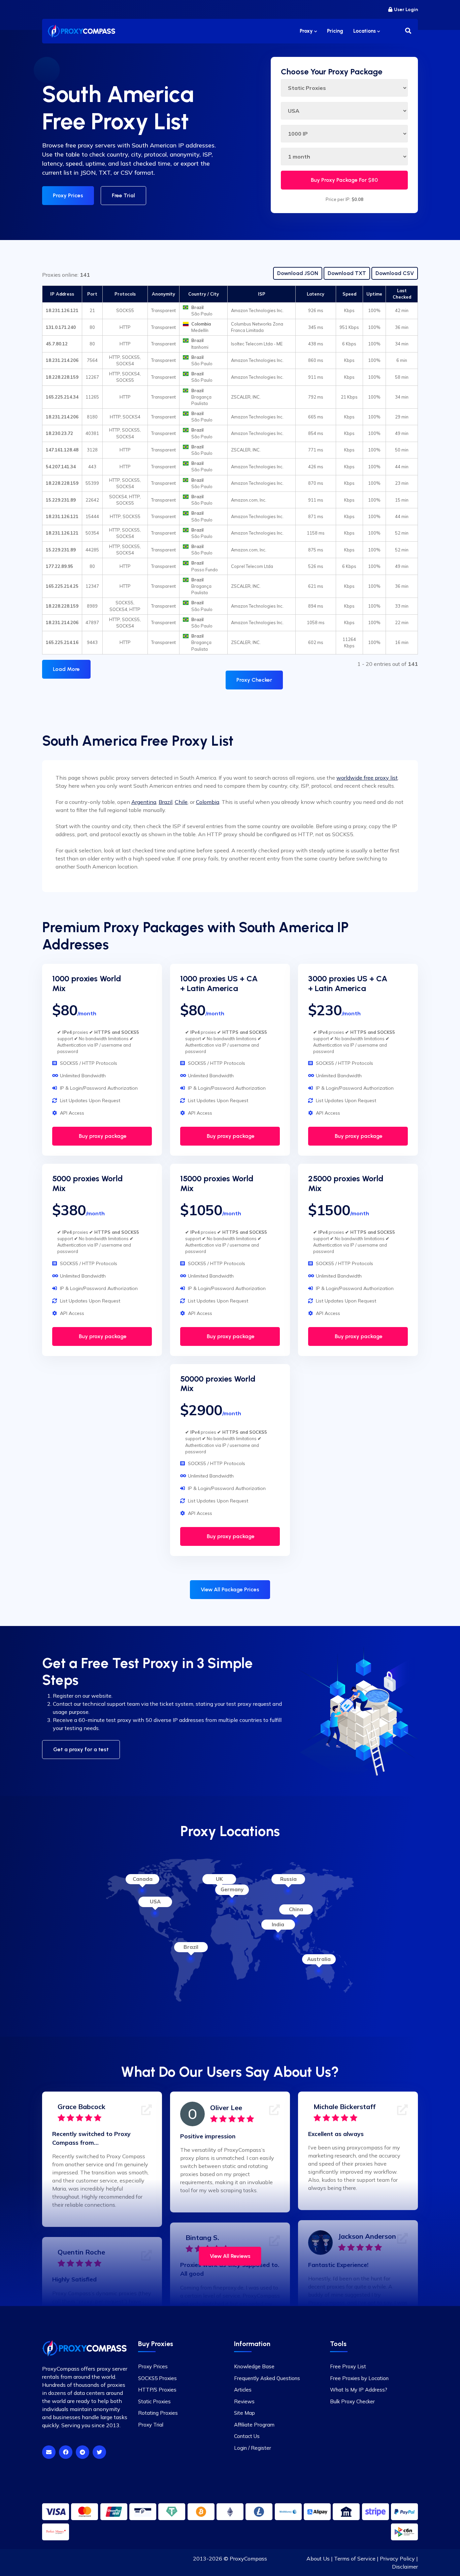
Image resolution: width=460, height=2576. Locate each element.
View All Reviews (230, 2256)
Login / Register (253, 2448)
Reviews (244, 2401)
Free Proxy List (348, 2366)
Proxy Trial (151, 2425)
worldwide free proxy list (367, 778)
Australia (319, 1959)
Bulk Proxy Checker (352, 2401)
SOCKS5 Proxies (157, 2378)
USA (155, 1902)
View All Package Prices (230, 1589)
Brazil (166, 802)
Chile (181, 802)
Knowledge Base (254, 2366)
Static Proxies (154, 2401)
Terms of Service (355, 2558)
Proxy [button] (307, 31)
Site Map (244, 2413)
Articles (243, 2390)
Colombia (208, 802)
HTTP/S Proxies (157, 2390)
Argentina (144, 802)
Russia (288, 1879)
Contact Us (247, 2436)
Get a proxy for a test (81, 1749)
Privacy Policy (397, 2558)
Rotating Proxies (158, 2413)
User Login (406, 10)
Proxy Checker (254, 680)
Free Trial (123, 195)
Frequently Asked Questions (267, 2378)
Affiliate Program (254, 2425)
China (296, 1909)
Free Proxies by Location (359, 2378)
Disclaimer (405, 2567)
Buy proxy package (102, 1136)
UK (219, 1879)
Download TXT (347, 273)
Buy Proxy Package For (344, 180)
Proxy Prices (68, 195)
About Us (318, 2558)
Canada (143, 1879)
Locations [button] (365, 31)
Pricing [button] (335, 31)
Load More (66, 669)
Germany (232, 1889)
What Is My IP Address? (359, 2390)
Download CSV (395, 273)
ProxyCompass (248, 2558)
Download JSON (298, 273)
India (278, 1924)
